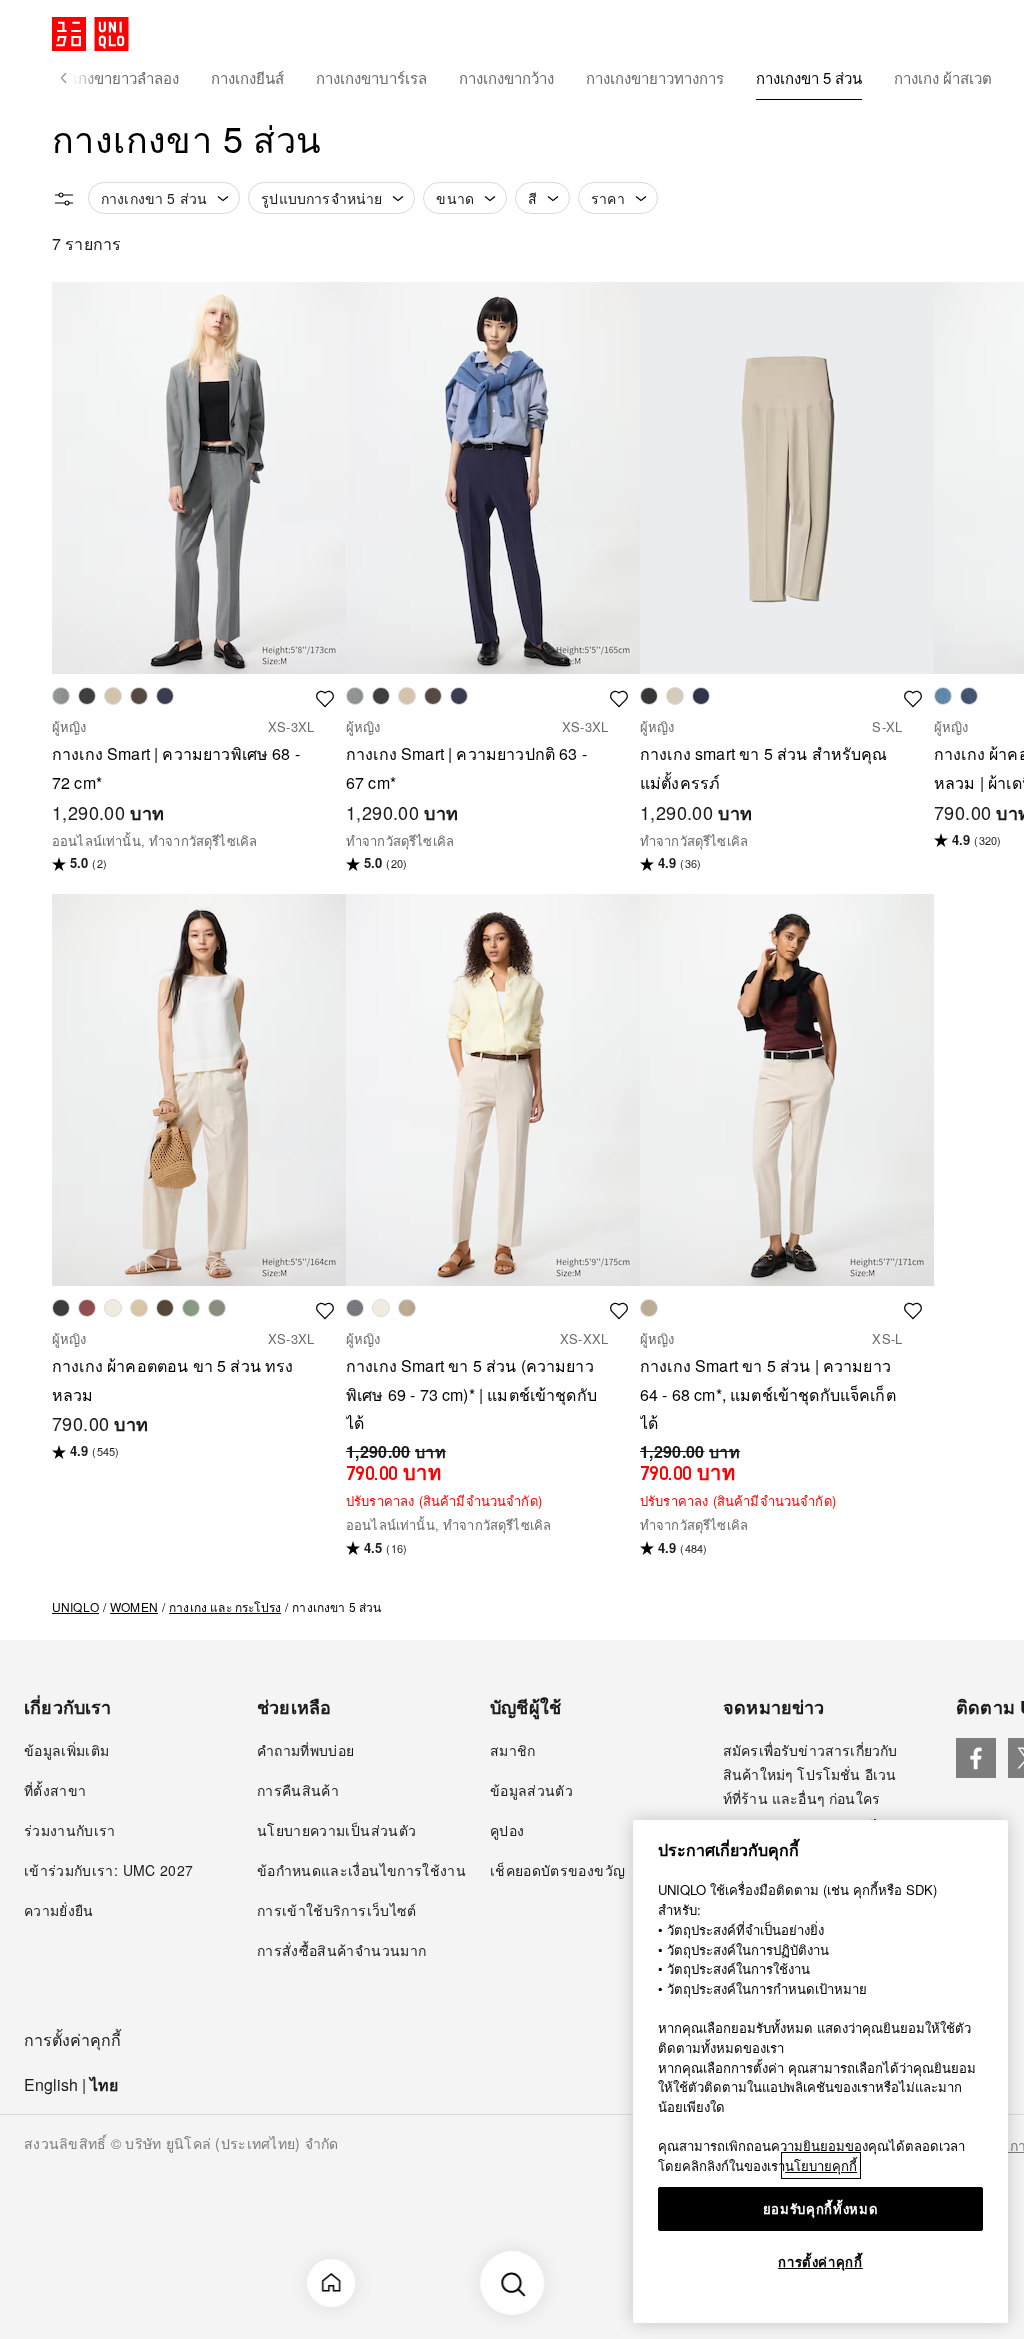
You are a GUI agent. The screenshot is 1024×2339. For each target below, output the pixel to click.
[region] (820, 2071)
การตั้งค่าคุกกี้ (72, 2040)
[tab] (114, 78)
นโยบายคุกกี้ (821, 2165)
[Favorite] (324, 696)
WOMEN (134, 1606)
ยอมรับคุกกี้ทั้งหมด (821, 2208)
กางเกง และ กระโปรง (225, 1606)
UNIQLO (75, 1606)
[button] (64, 78)
